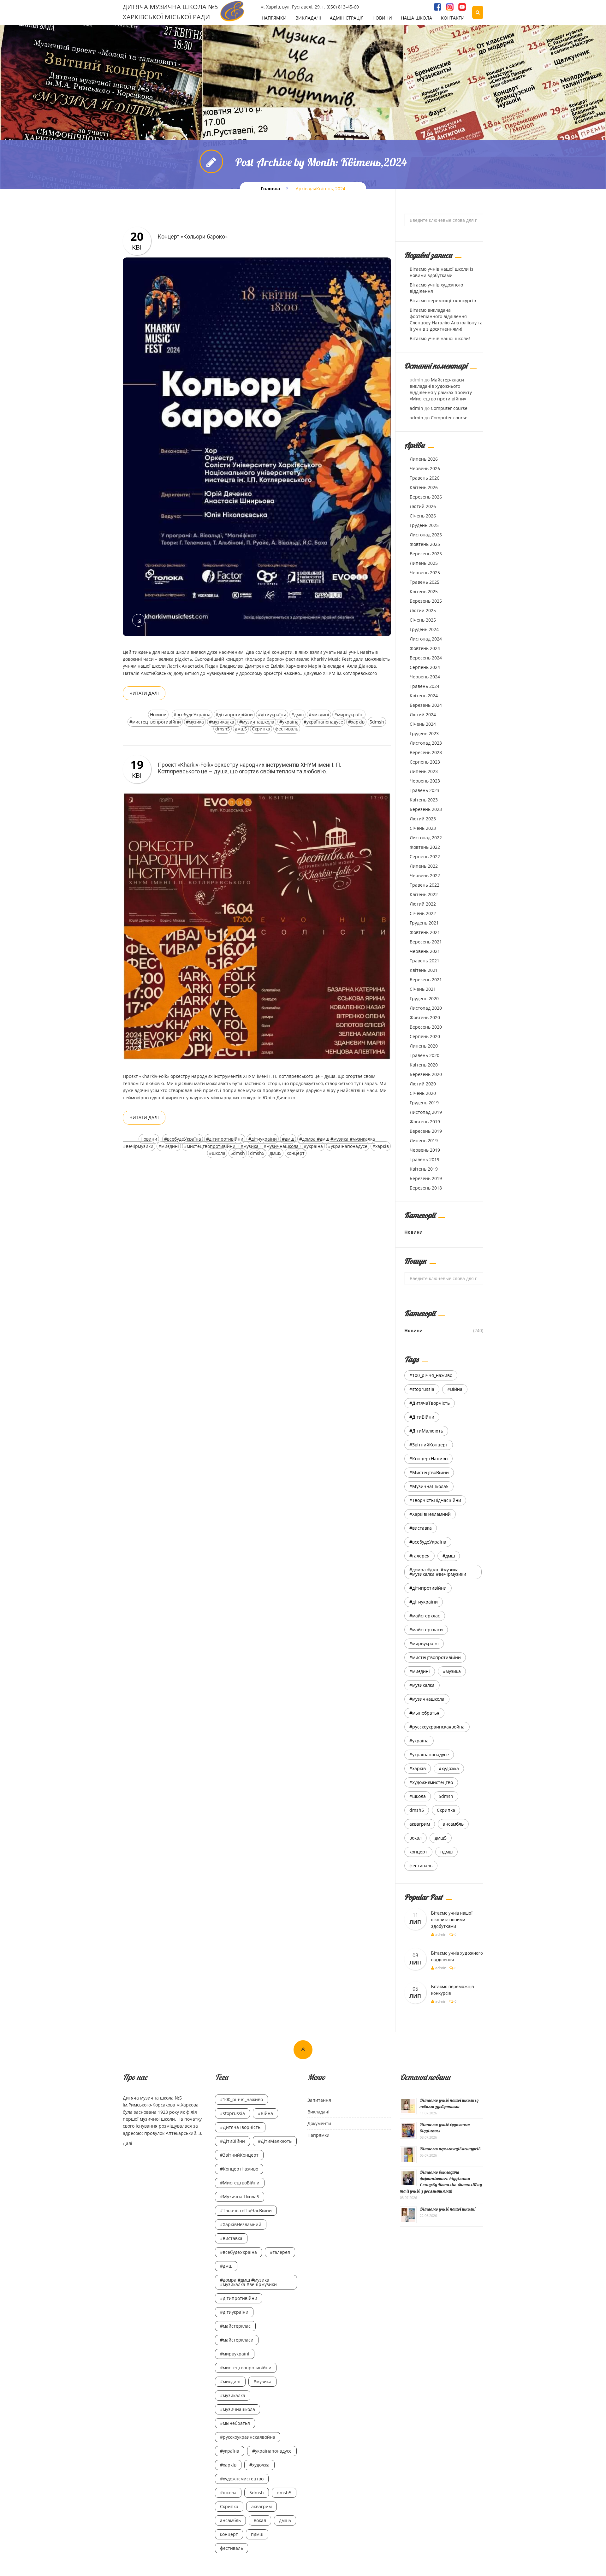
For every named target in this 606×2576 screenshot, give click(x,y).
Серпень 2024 (425, 667)
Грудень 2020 (424, 998)
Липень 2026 (424, 459)
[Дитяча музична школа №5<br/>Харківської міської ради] (232, 11)
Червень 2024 (425, 677)
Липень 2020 (424, 1046)
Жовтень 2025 (425, 544)
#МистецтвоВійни (429, 1472)
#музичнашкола (257, 722)
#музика (195, 722)
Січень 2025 (423, 620)
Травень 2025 (425, 582)
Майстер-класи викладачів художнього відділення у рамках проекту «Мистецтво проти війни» (441, 389)
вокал (416, 1838)
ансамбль (453, 1824)
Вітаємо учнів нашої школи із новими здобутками (442, 272)
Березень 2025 (426, 601)
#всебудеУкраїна (192, 715)
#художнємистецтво (431, 1782)
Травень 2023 (425, 790)
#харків (356, 722)
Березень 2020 (426, 1074)
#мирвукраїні (349, 715)
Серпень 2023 (425, 762)
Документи (319, 2123)
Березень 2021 (426, 980)
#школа (217, 1153)
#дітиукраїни (272, 715)
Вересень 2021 (426, 942)
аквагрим (420, 1824)
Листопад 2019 (426, 1112)
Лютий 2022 (423, 904)
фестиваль (287, 729)
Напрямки (274, 18)
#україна (289, 722)
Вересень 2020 (426, 1027)
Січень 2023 (423, 828)
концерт (296, 1153)
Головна (270, 189)
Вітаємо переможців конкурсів (443, 301)
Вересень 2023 (426, 752)
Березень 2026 (426, 497)
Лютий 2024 (423, 715)
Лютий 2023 (423, 819)
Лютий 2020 (423, 1084)
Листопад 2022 (426, 838)
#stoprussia (422, 1389)
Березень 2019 (426, 1178)
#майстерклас (425, 1616)
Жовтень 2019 (425, 1122)
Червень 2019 (425, 1150)
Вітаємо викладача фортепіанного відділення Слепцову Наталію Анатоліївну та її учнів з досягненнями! (446, 319)
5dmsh (377, 722)
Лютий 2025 (423, 610)
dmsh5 (223, 729)
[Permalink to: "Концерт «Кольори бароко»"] (257, 446)
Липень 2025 (424, 563)
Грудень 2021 (424, 923)
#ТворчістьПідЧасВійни (435, 1500)
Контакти (453, 18)
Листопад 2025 (426, 535)
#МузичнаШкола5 (429, 1486)
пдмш (446, 1852)
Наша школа (416, 18)
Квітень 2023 (424, 800)
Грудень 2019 (424, 1103)
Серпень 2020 (425, 1036)
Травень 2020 (425, 1055)
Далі (128, 2143)
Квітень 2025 (424, 591)
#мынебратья (424, 1713)
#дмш (297, 715)
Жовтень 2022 (425, 847)
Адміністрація (347, 18)
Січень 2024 (423, 724)
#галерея (419, 1556)
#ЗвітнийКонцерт (429, 1445)
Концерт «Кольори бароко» (193, 236)
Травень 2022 (425, 885)
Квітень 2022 (424, 894)
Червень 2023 (425, 781)
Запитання (319, 2100)
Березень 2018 (426, 1188)
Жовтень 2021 (425, 932)
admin (416, 408)
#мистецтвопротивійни (155, 722)
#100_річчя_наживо (431, 1375)
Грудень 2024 (424, 629)
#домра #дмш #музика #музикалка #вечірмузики (438, 1572)
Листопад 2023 (426, 743)
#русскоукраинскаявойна (437, 1727)
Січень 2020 (423, 1093)
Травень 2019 (425, 1159)
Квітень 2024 (424, 696)
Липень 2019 (424, 1140)
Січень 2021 (423, 989)
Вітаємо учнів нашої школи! (440, 338)
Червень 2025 (425, 573)
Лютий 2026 (423, 506)
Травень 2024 (425, 686)
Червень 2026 (425, 468)
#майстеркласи (426, 1630)
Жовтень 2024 (425, 648)
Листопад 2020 (426, 1008)
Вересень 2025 (426, 554)
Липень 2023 (424, 771)
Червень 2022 (425, 875)
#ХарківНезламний (430, 1514)
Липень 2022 (424, 866)
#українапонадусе (323, 722)
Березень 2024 (426, 705)
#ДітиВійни (422, 1417)
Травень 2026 (425, 478)
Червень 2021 (425, 951)
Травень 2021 (425, 961)
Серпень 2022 (425, 857)
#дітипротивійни (234, 715)
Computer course (449, 408)
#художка (449, 1768)
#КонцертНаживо (428, 1459)
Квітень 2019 (424, 1169)
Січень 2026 (423, 516)
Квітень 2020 (424, 1065)
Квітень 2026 (424, 487)
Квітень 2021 (424, 970)
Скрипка (261, 729)
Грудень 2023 (424, 733)
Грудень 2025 (424, 525)
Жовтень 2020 (425, 1017)
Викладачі (308, 18)
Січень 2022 (423, 913)
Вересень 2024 (426, 658)
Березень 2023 (426, 809)
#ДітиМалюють (426, 1431)
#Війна (455, 1389)
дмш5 (241, 729)
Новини (382, 18)
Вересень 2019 (426, 1131)
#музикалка (222, 722)
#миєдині (319, 715)
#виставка (421, 1528)
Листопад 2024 (426, 639)
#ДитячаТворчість (430, 1403)
